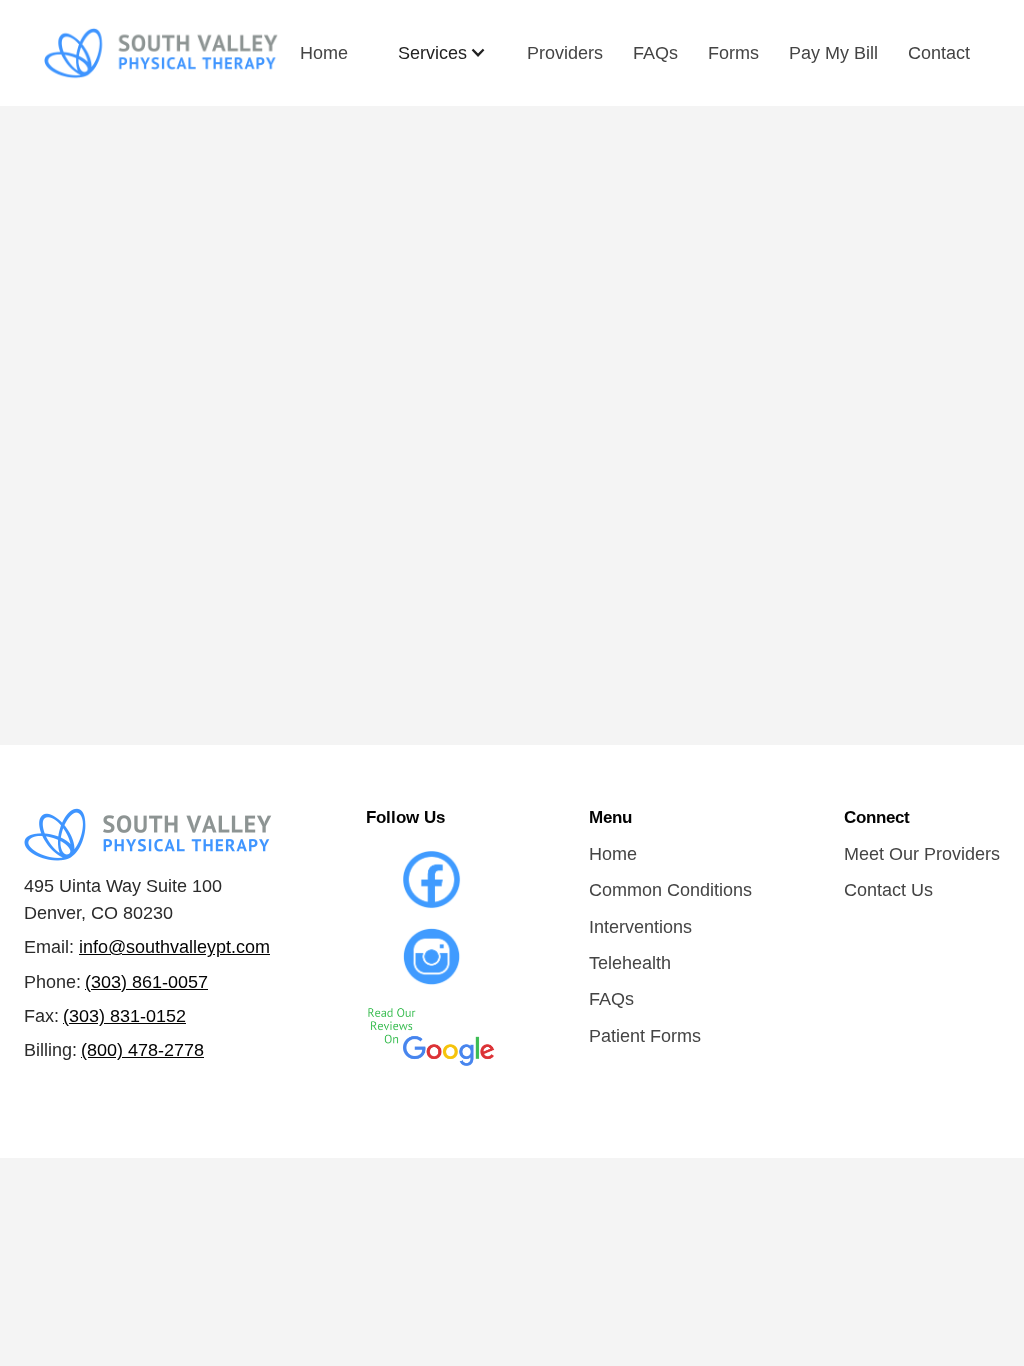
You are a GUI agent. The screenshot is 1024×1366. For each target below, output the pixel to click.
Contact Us (888, 890)
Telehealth (630, 963)
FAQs (655, 53)
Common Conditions (670, 890)
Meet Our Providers (922, 854)
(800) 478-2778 (142, 1050)
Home (324, 53)
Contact (939, 53)
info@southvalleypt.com (174, 947)
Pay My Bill (833, 53)
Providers (565, 53)
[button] (442, 53)
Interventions (640, 927)
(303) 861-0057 (146, 982)
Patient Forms (645, 1036)
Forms (733, 53)
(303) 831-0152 (124, 1016)
